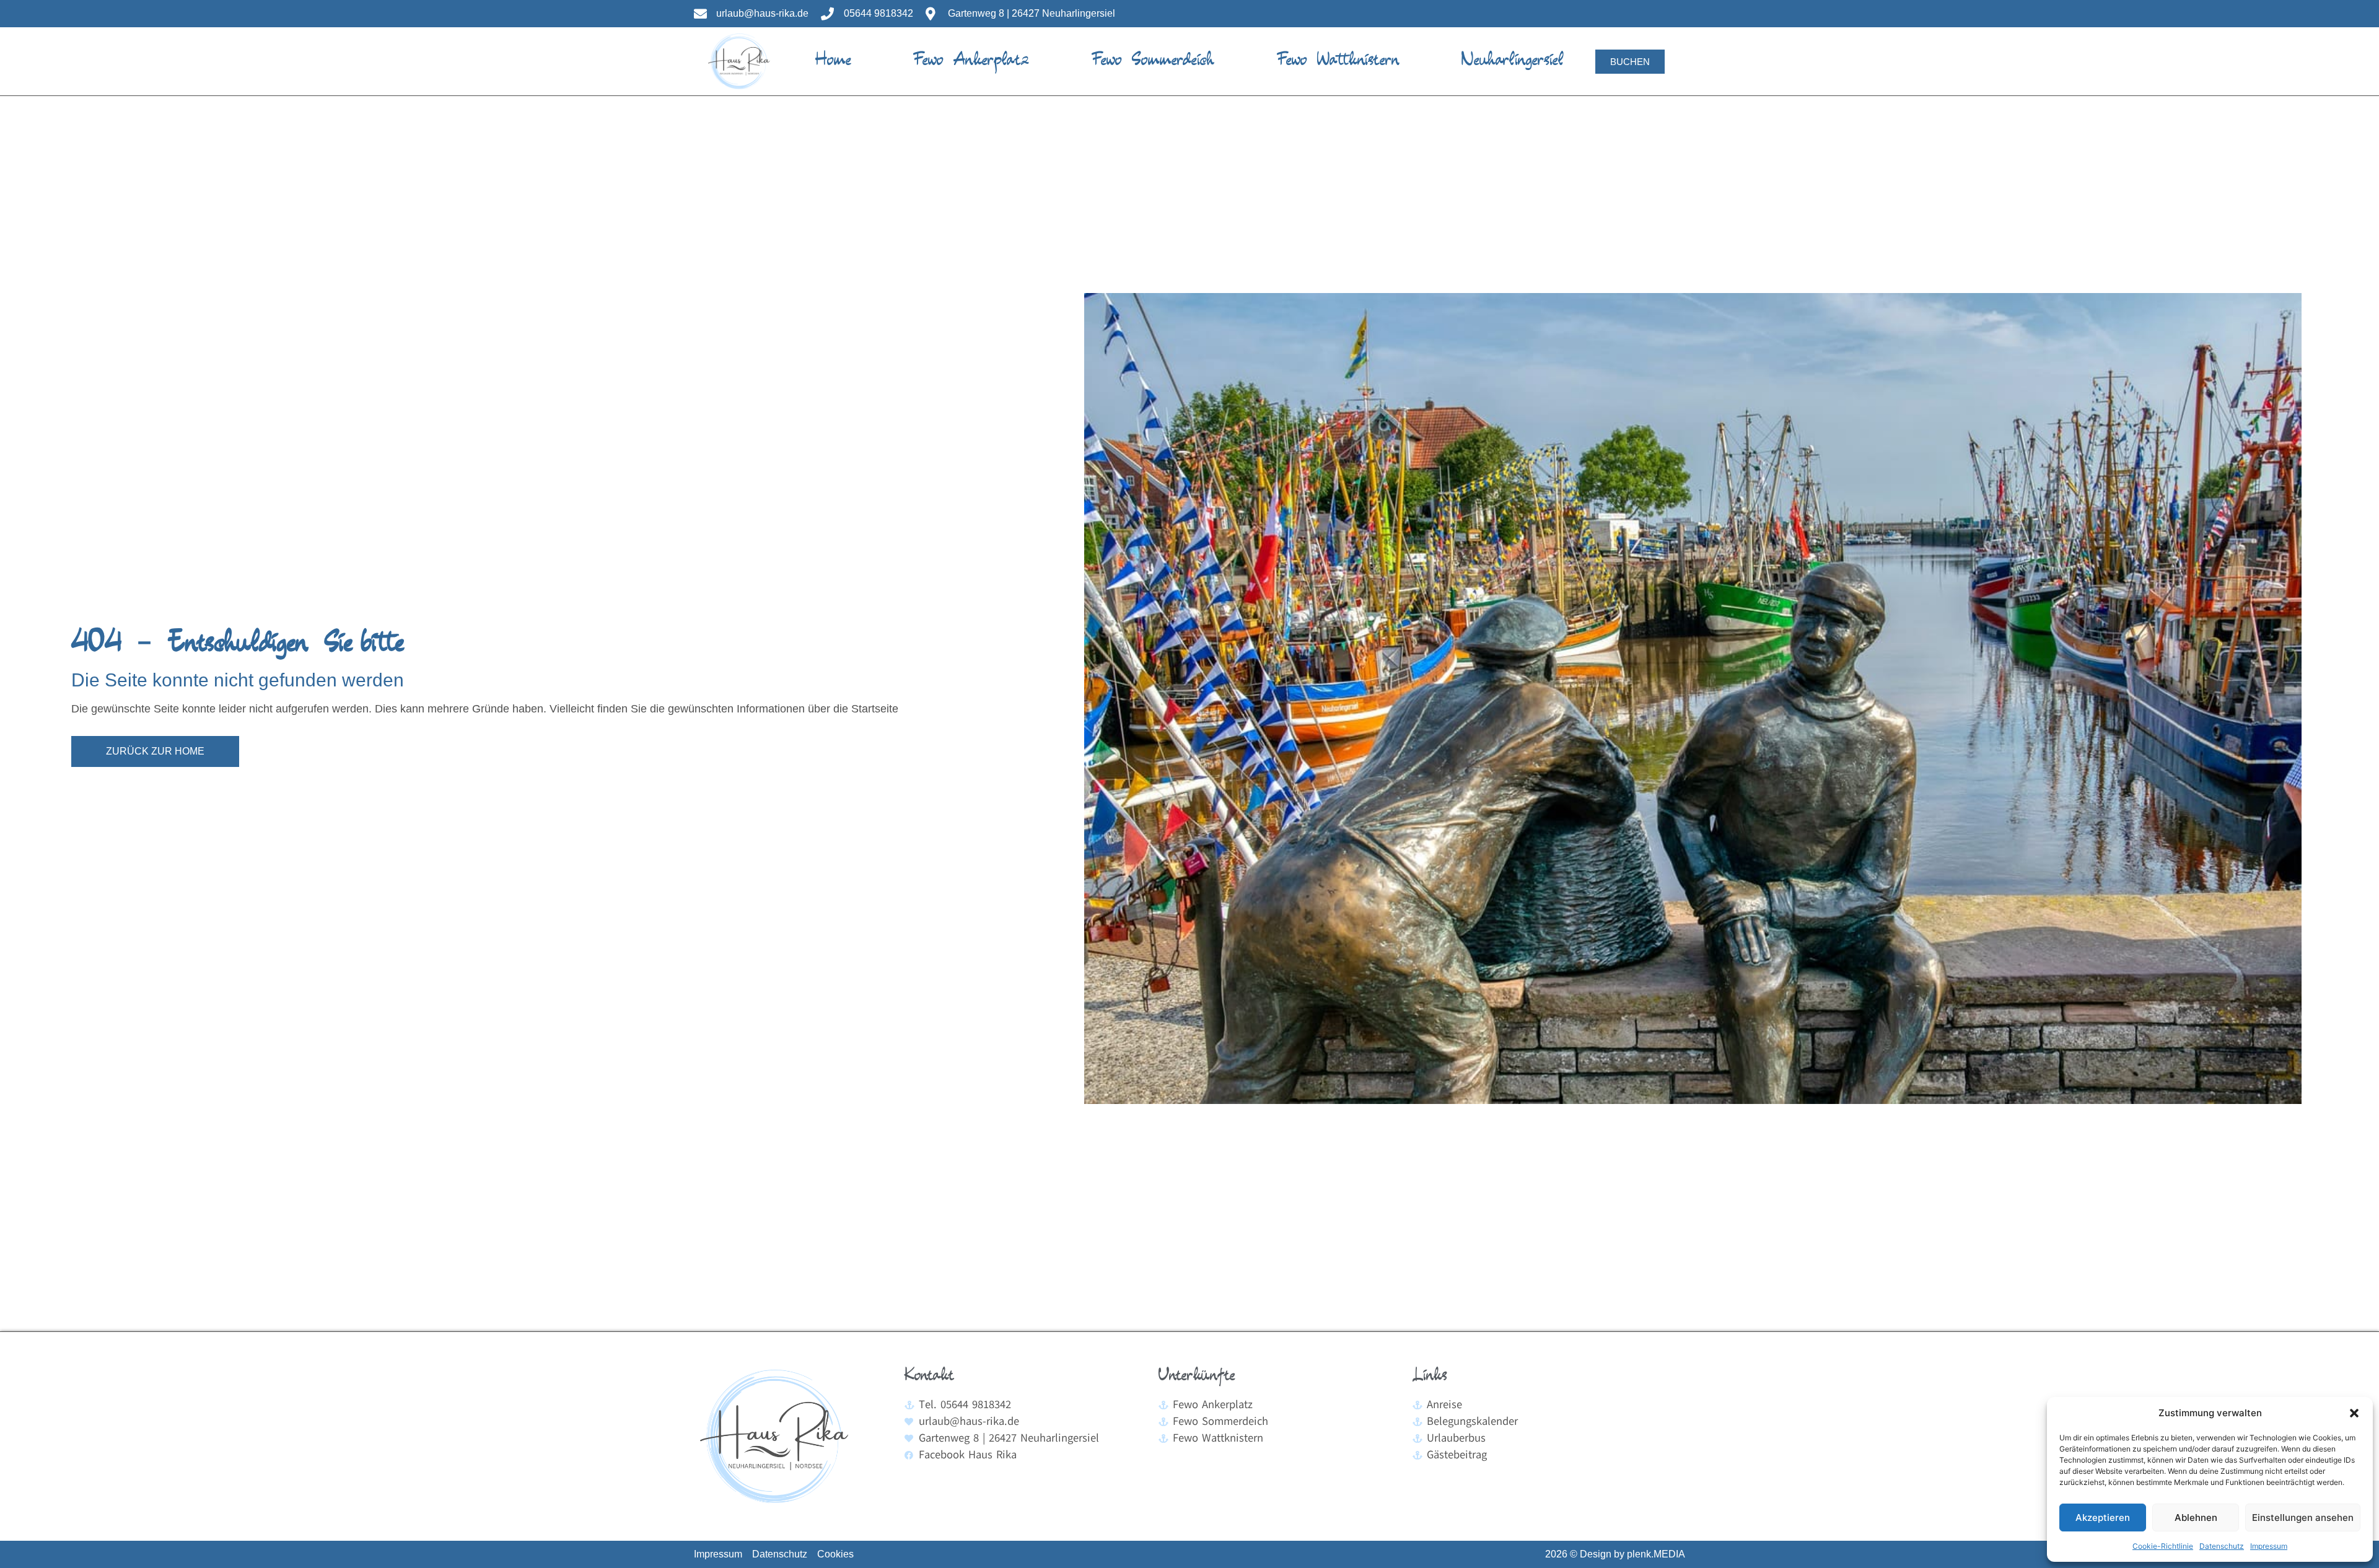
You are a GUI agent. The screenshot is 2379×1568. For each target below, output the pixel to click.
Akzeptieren (2103, 1518)
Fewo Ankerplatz (971, 61)
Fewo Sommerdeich (1153, 61)
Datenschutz (2222, 1546)
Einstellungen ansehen (2303, 1518)
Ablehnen (2196, 1518)
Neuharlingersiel (1513, 61)
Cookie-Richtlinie (2163, 1546)
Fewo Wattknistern (1338, 61)
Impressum (2269, 1546)
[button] (2354, 1413)
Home (833, 61)
